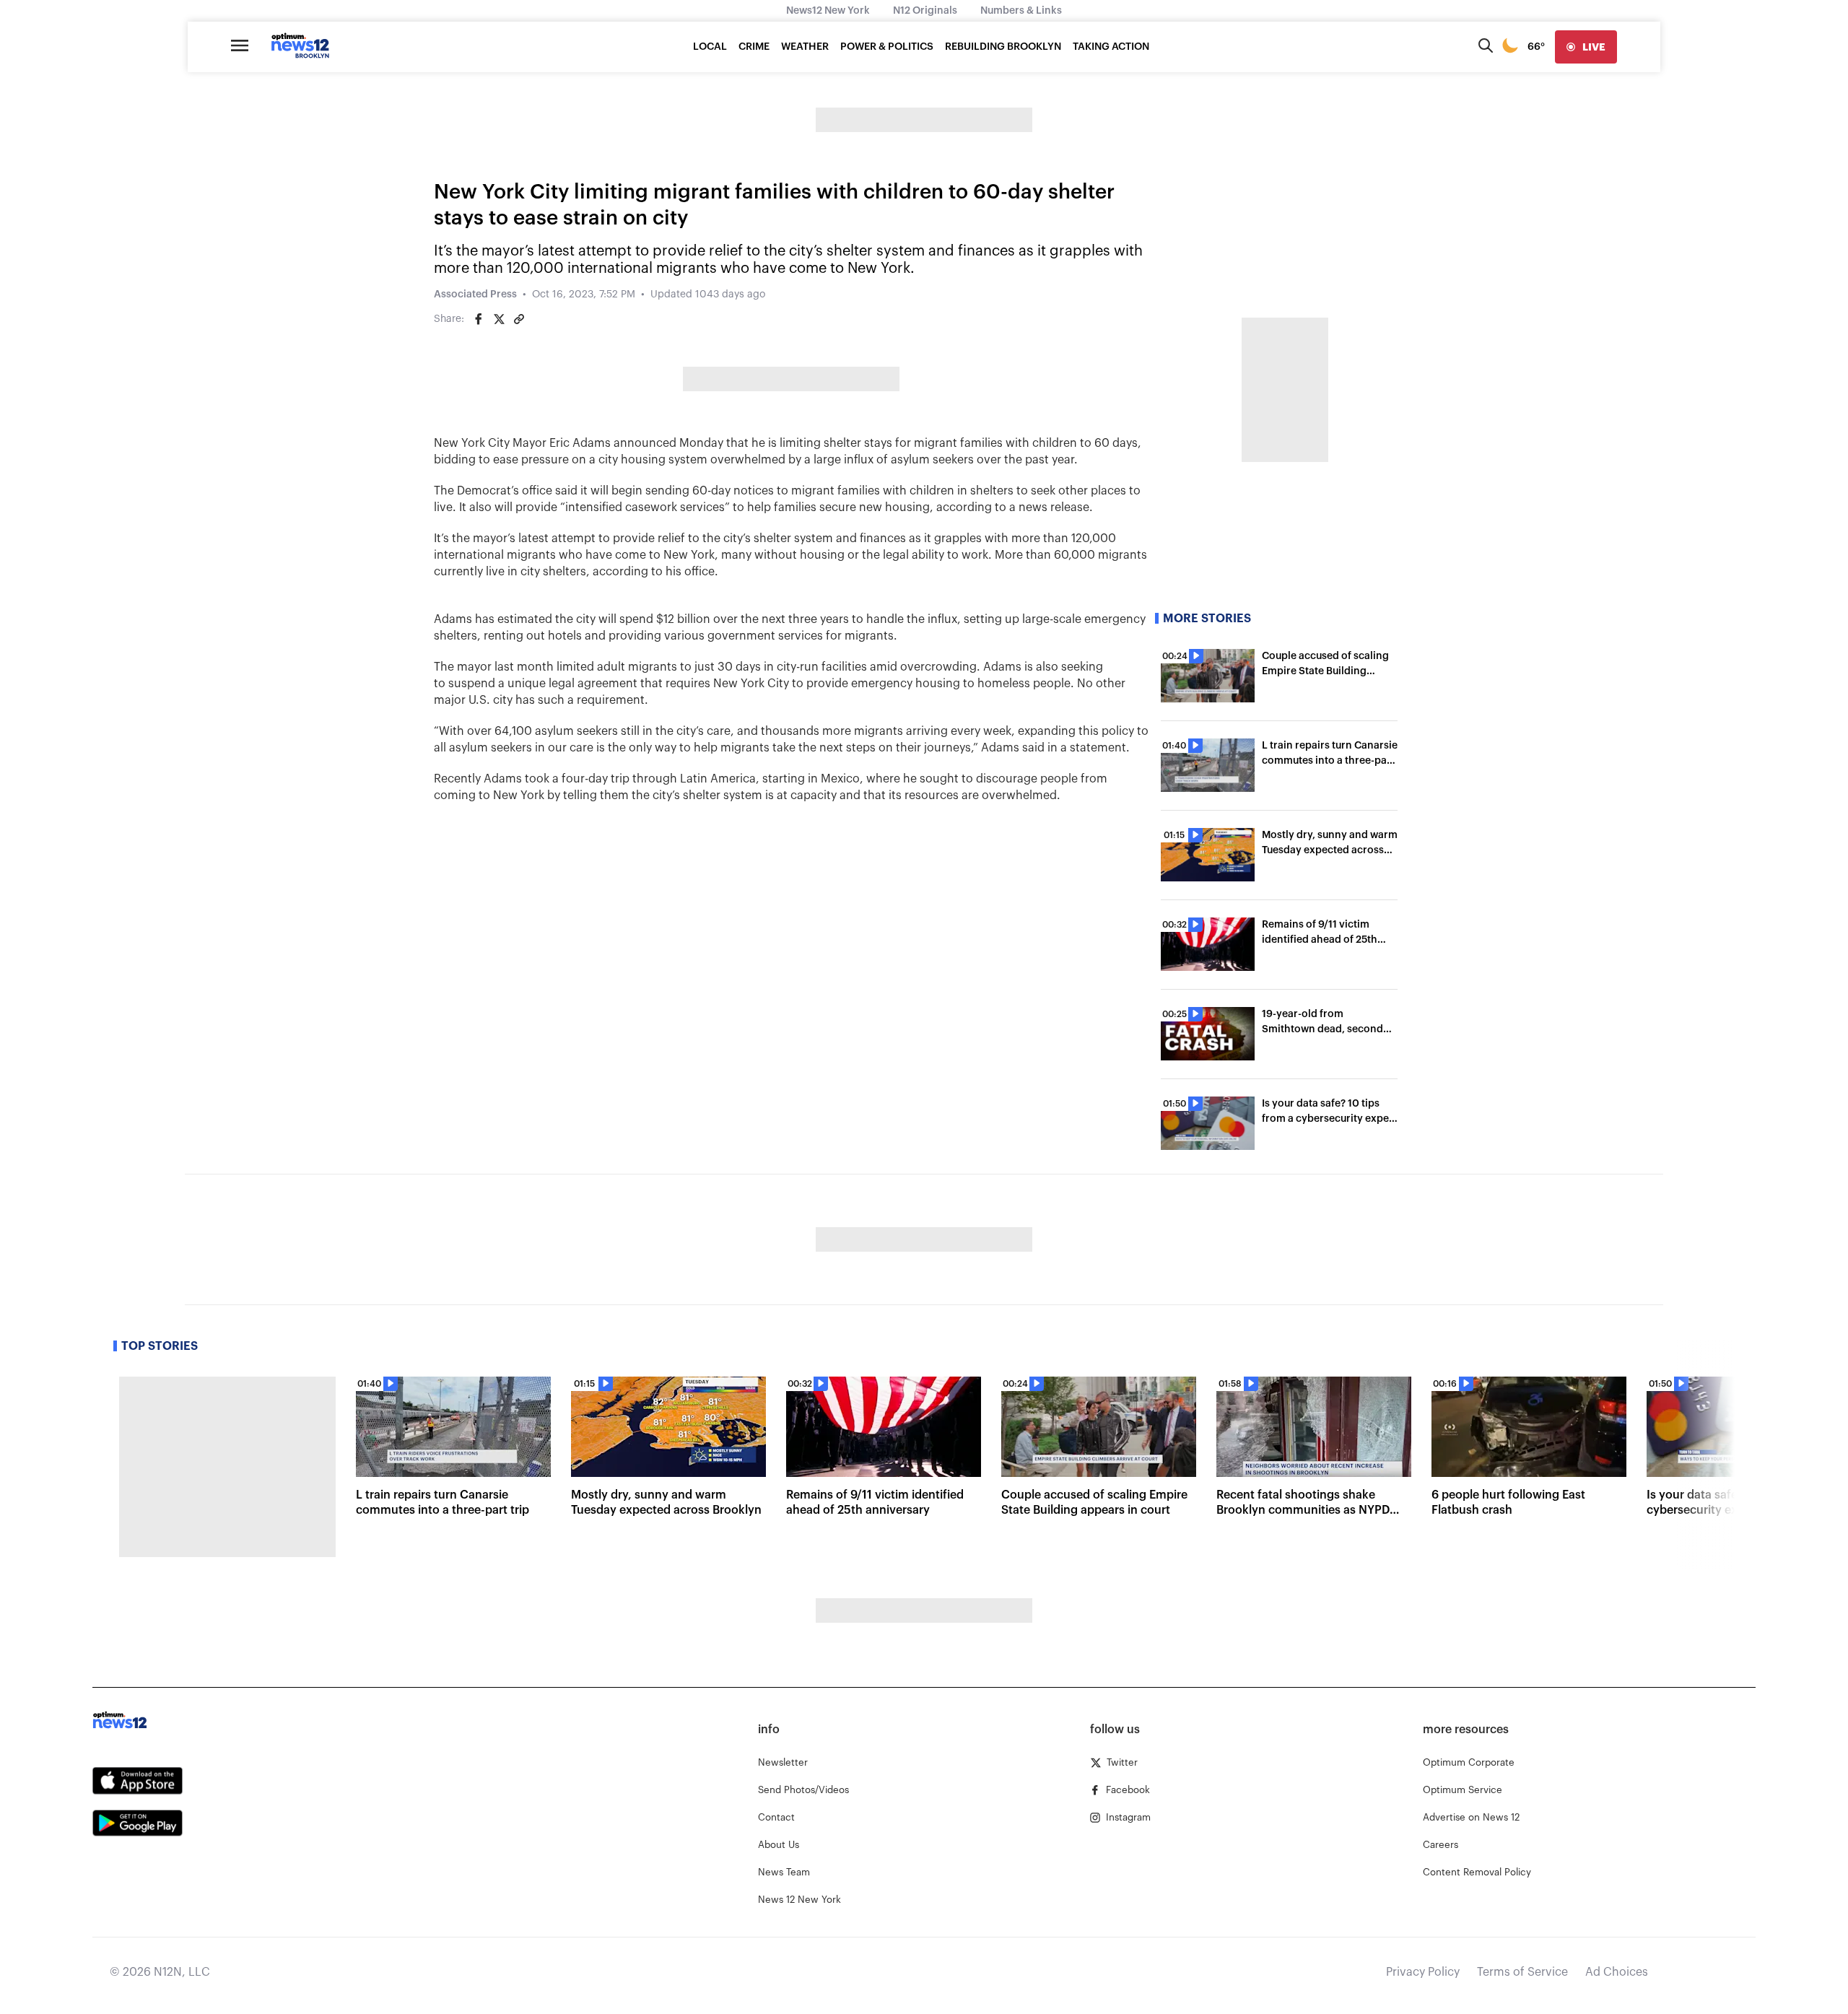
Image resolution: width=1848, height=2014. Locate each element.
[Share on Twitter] (499, 319)
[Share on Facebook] (479, 319)
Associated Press (475, 295)
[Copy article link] (519, 319)
